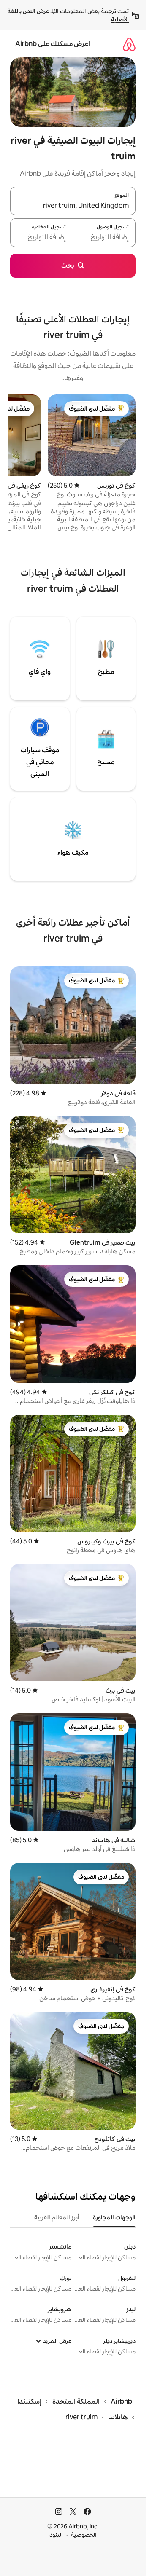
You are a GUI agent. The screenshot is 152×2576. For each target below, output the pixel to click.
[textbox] (104, 238)
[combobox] (73, 206)
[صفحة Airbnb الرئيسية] (129, 44)
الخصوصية (84, 2535)
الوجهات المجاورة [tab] (114, 2217)
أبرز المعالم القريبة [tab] (57, 2217)
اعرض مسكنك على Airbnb (53, 44)
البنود (56, 2535)
